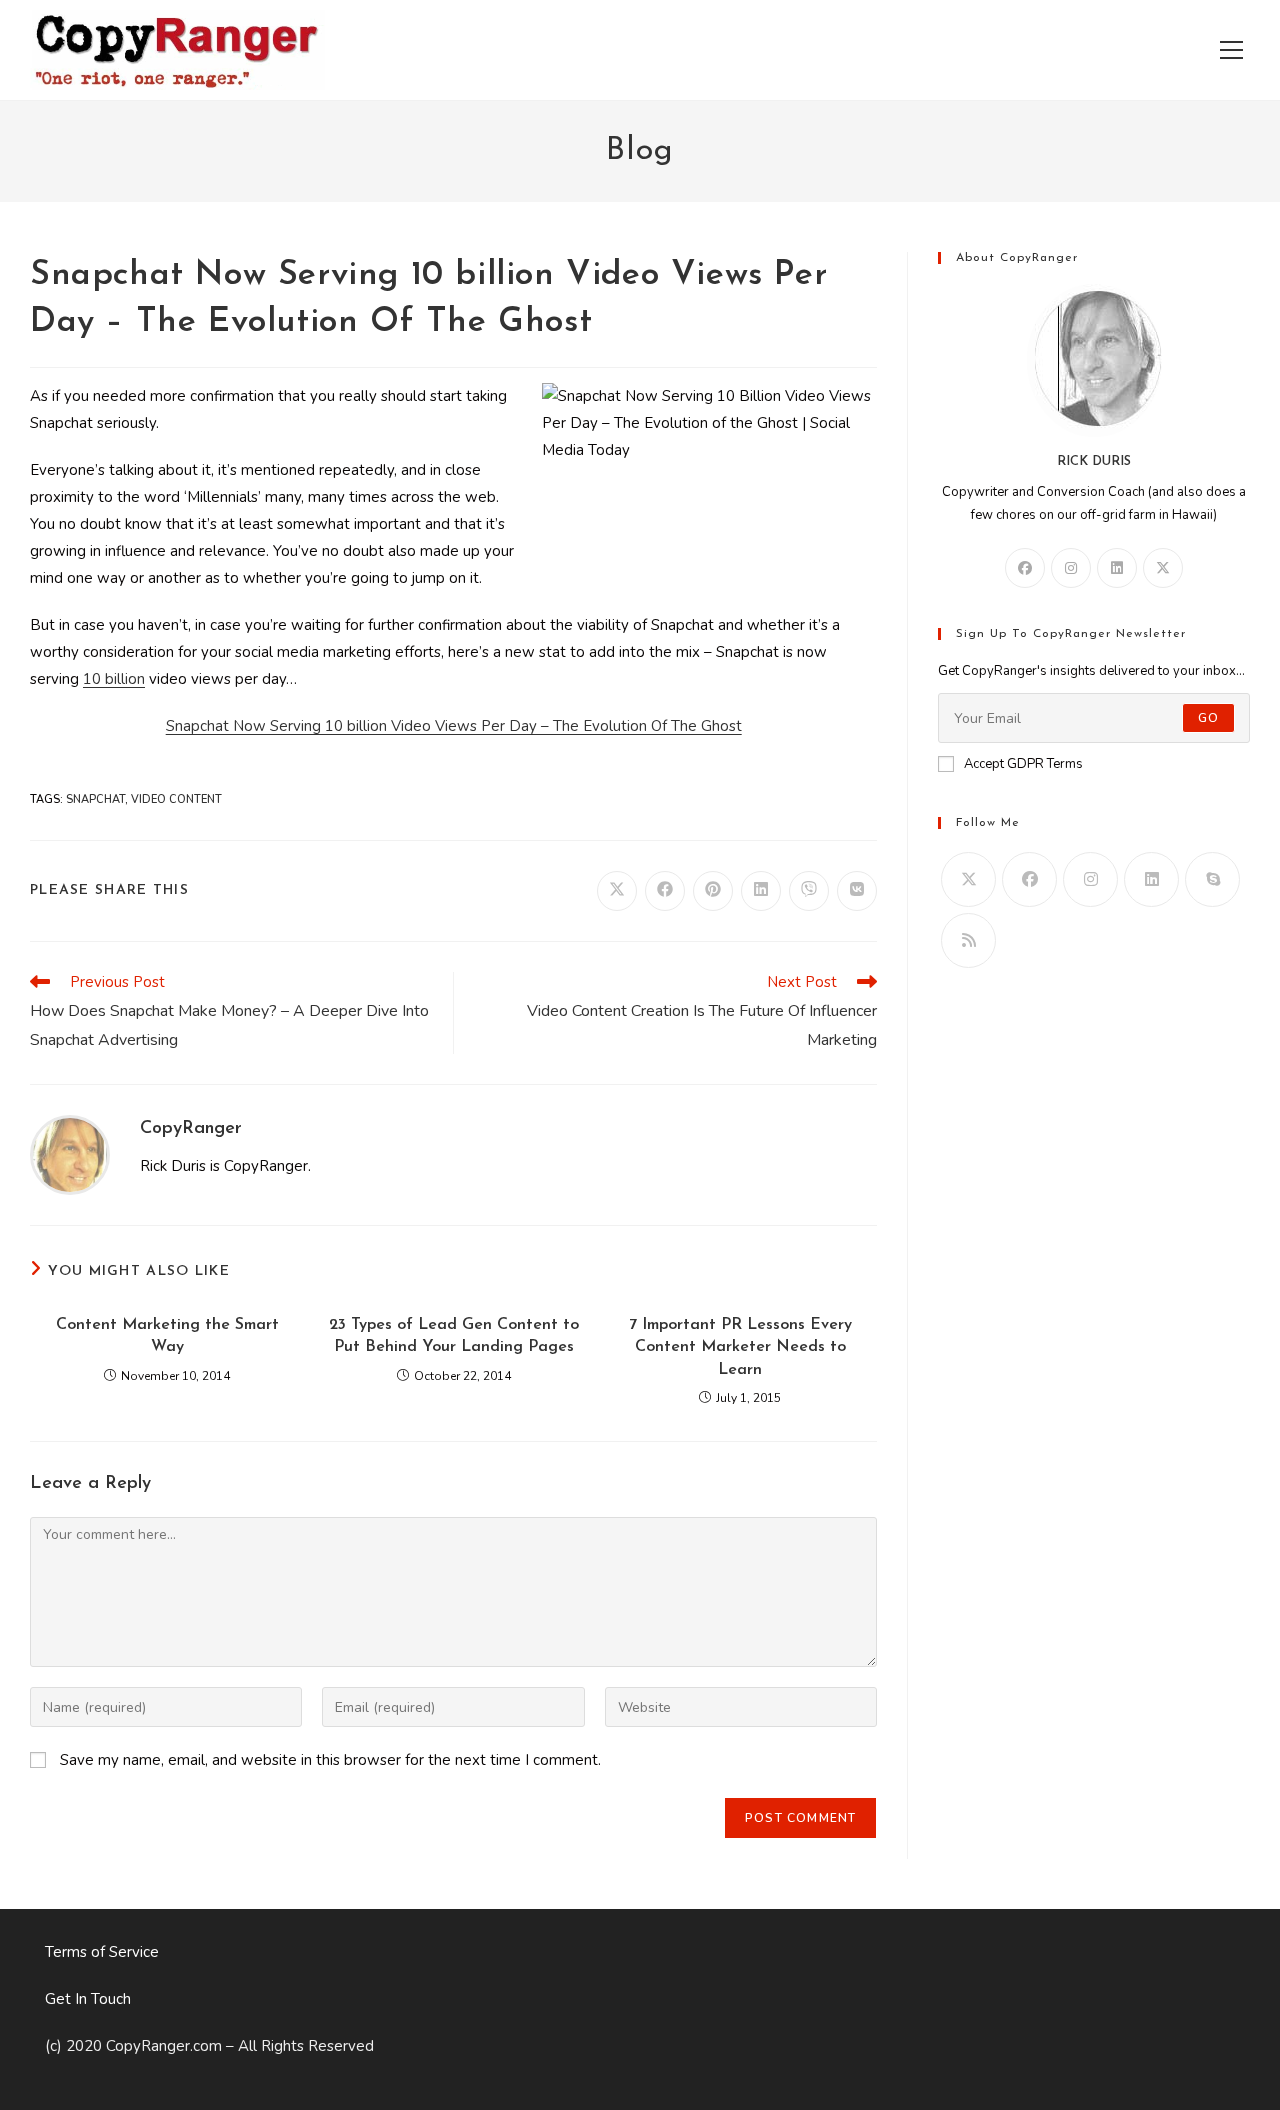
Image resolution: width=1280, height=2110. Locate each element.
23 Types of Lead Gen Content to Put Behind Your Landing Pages (454, 1336)
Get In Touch (88, 1999)
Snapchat (95, 799)
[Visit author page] (70, 1154)
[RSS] (968, 940)
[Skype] (1212, 879)
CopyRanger (191, 1129)
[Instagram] (1071, 568)
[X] (1163, 568)
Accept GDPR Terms (1023, 764)
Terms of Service (102, 1952)
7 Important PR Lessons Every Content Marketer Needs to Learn (740, 1347)
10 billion (114, 679)
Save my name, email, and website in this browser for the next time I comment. (330, 1760)
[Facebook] (1025, 568)
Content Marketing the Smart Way (167, 1336)
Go (1208, 718)
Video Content (176, 799)
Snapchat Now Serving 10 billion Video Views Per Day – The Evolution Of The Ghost (454, 726)
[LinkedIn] (1117, 568)
